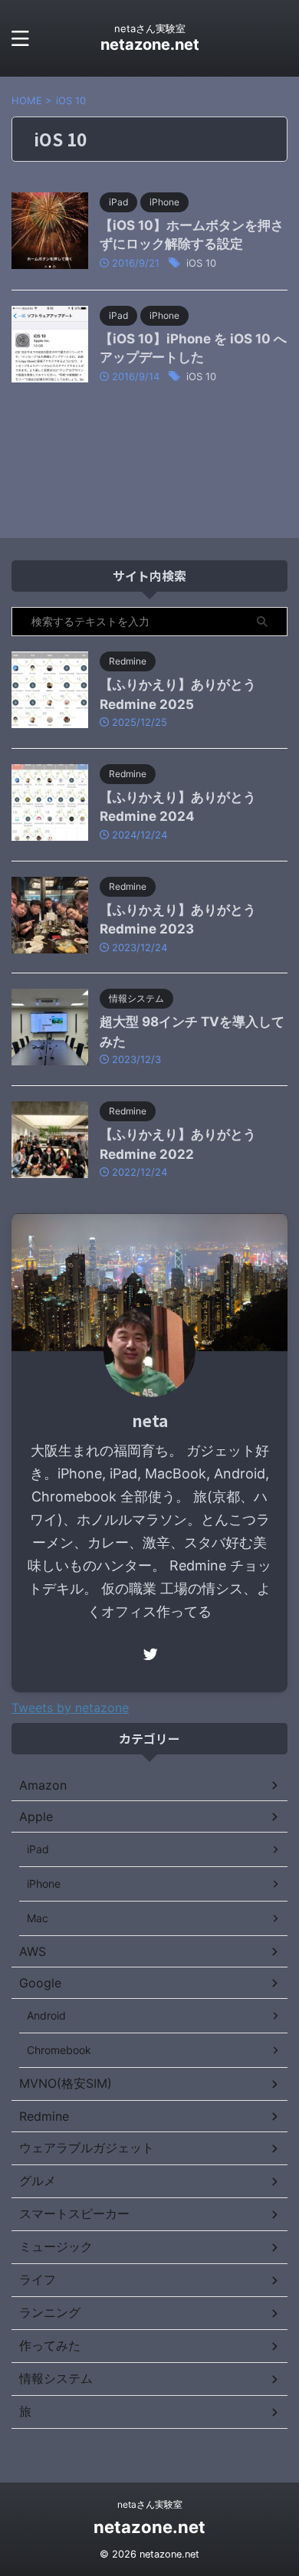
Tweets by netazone (70, 1708)
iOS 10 (201, 263)
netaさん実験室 (150, 2504)
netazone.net (150, 44)
